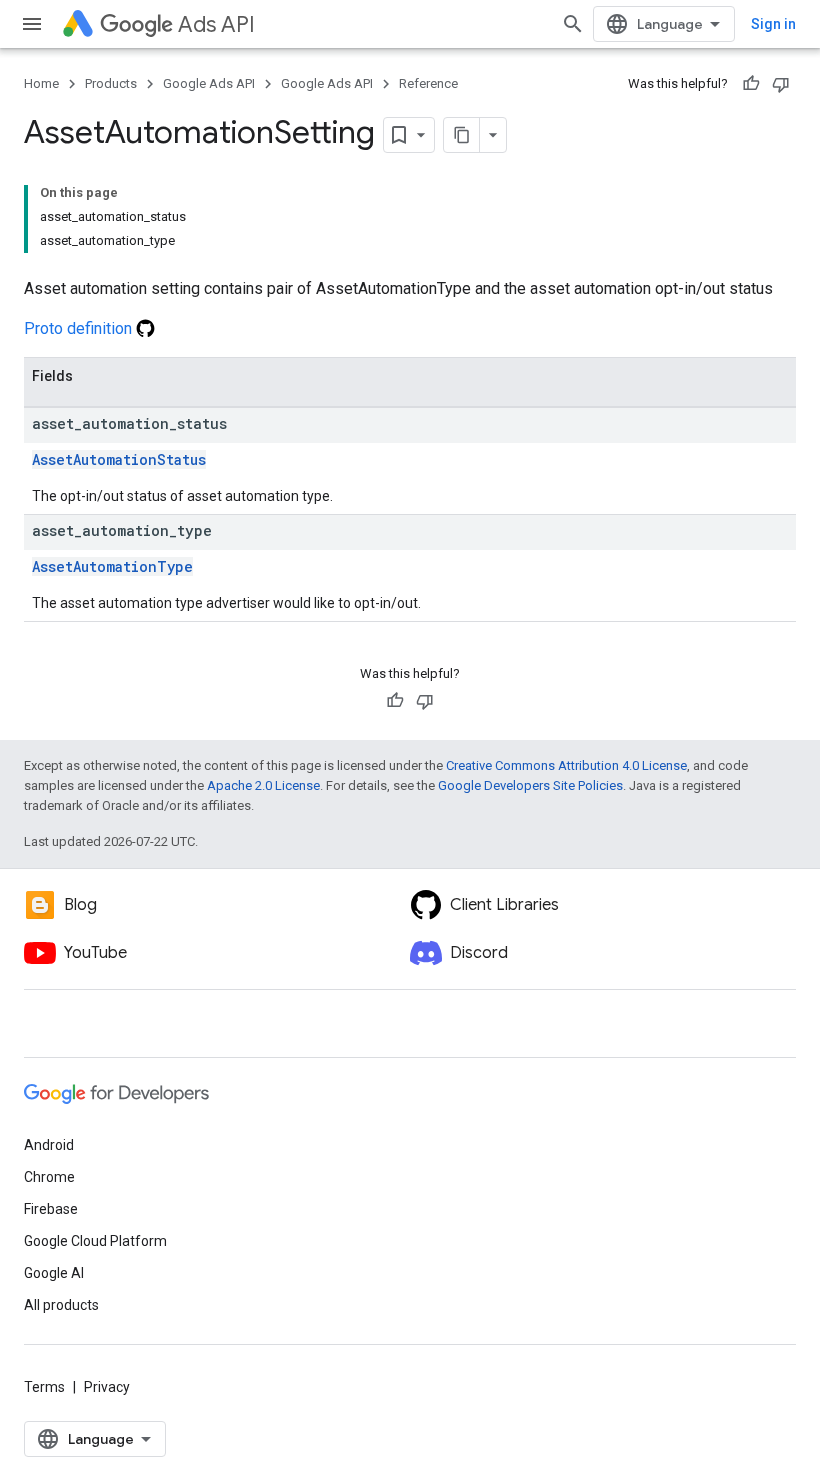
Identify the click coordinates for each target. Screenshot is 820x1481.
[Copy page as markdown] (462, 135)
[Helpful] (751, 84)
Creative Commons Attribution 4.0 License (566, 765)
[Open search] (573, 24)
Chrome (49, 1177)
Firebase (51, 1209)
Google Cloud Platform (95, 1241)
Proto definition (80, 328)
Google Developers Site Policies (530, 785)
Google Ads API (209, 83)
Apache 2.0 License (263, 785)
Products (111, 83)
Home (41, 83)
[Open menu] (32, 24)
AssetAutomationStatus (119, 459)
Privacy (107, 1387)
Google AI (54, 1273)
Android (49, 1145)
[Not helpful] (781, 84)
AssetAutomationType (112, 566)
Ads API (216, 24)
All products (61, 1305)
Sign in (773, 24)
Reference (428, 83)
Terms (44, 1387)
